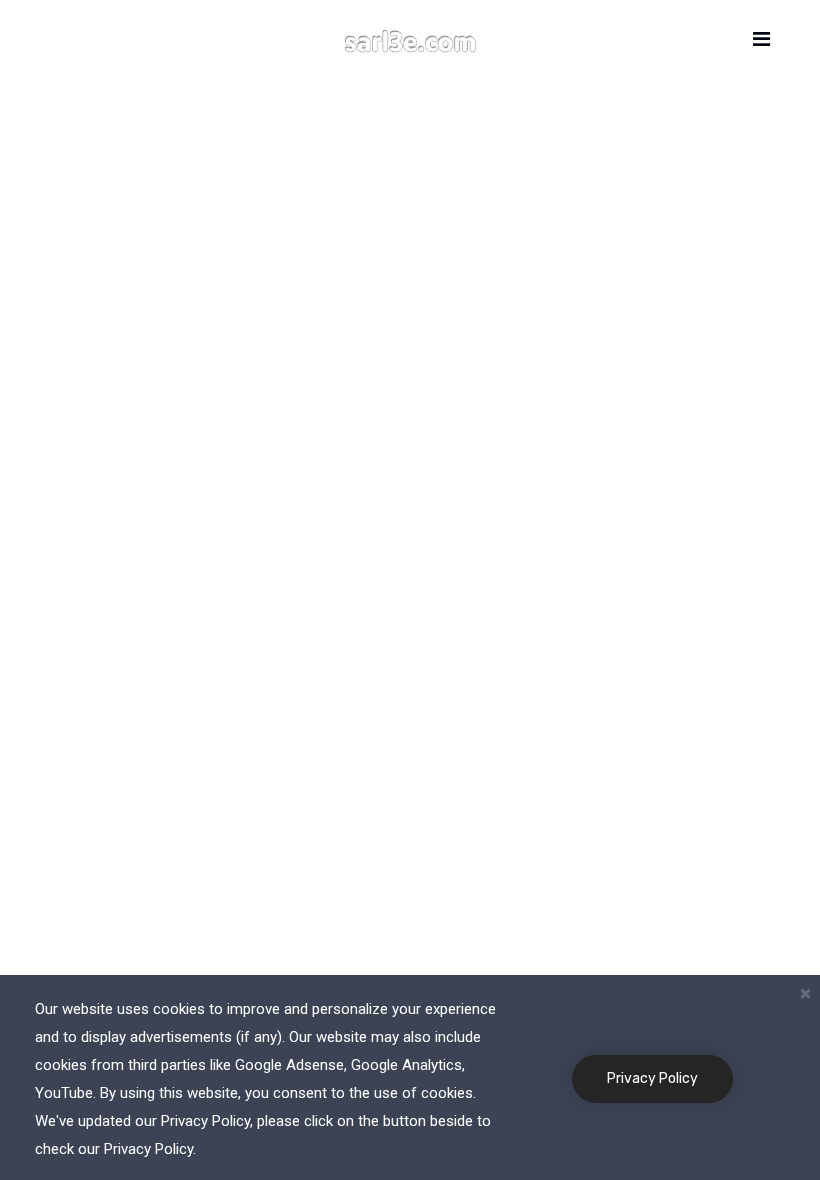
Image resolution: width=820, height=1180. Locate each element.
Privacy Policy (652, 1078)
